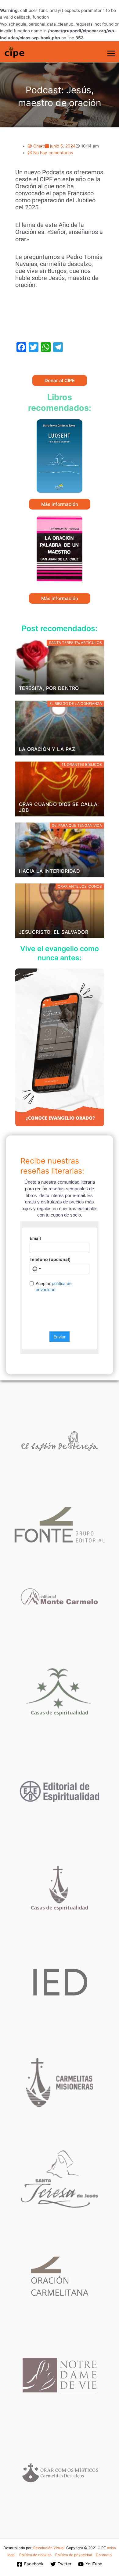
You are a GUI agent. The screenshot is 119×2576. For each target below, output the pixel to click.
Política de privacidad (74, 2555)
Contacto (104, 2555)
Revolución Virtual (49, 2548)
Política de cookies (35, 2555)
